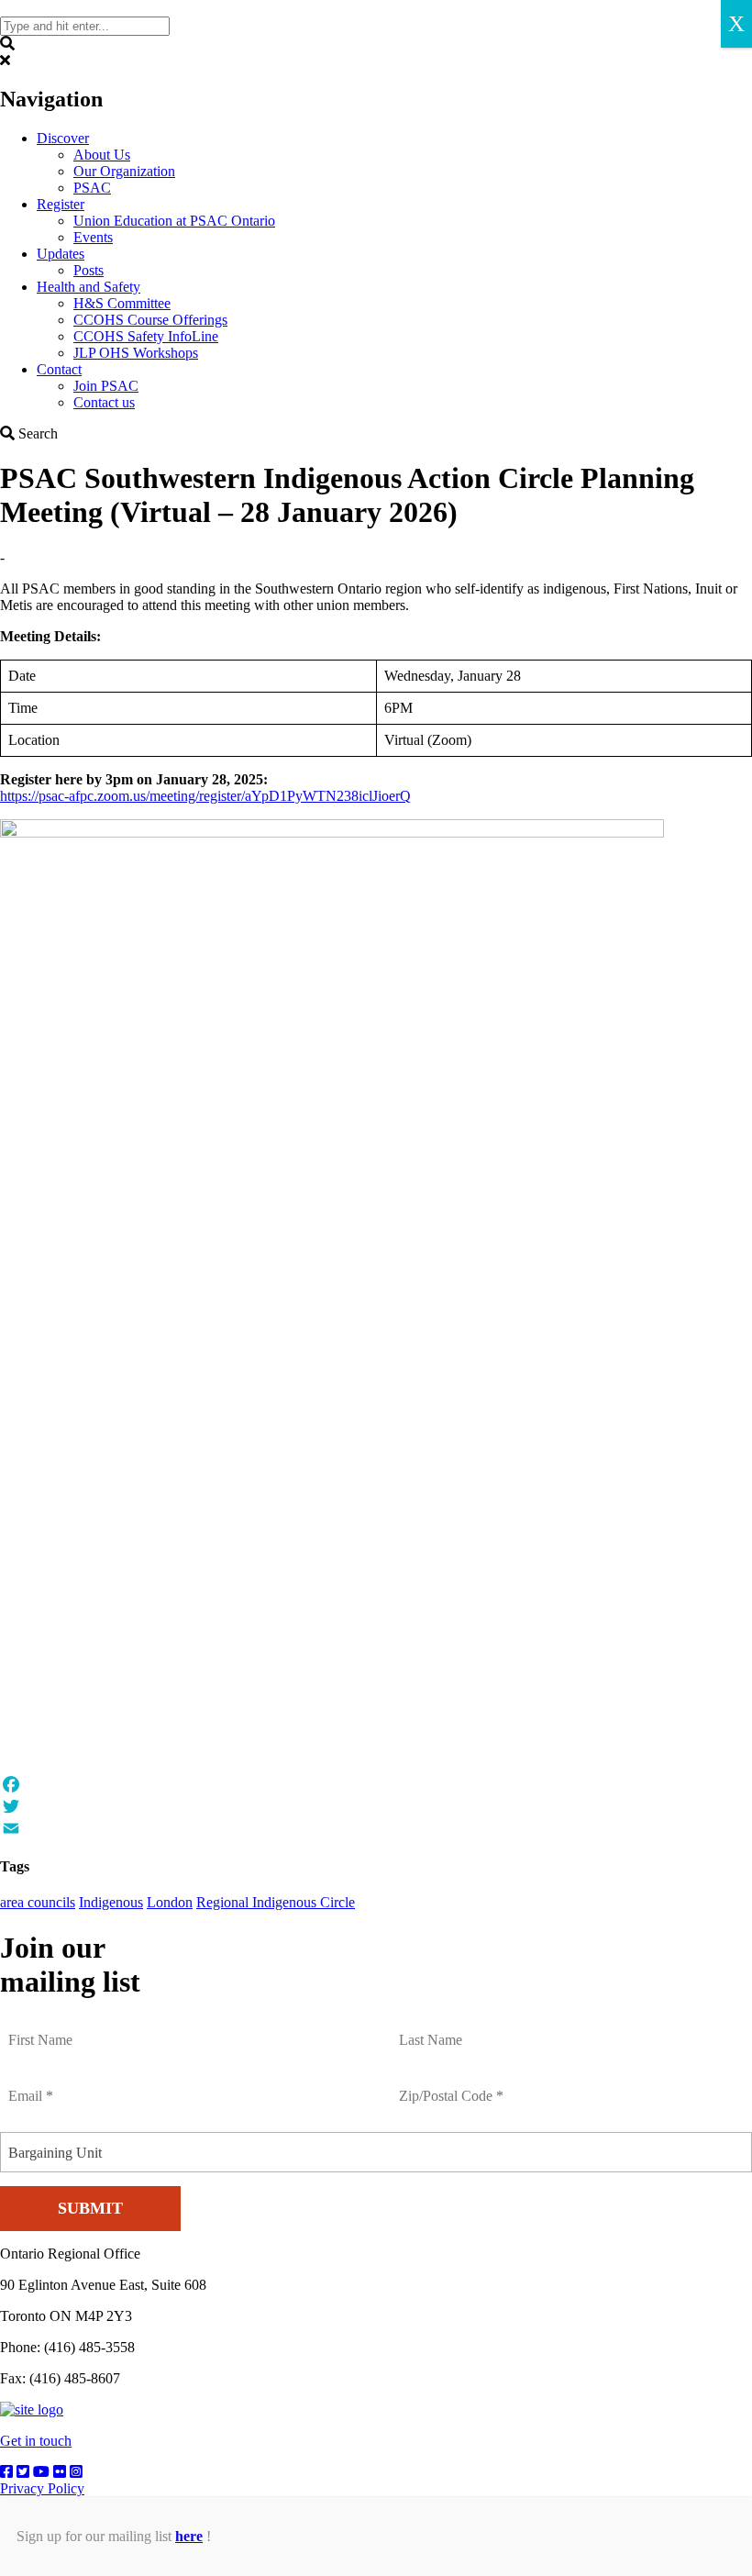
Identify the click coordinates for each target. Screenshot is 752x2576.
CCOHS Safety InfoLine (146, 336)
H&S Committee (122, 303)
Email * (33, 2085)
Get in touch (36, 2441)
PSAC (92, 188)
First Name (44, 2029)
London (170, 1902)
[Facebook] (376, 1784)
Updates (61, 254)
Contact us (104, 402)
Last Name (433, 2029)
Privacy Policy (42, 2488)
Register (61, 204)
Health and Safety (88, 287)
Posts (88, 270)
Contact (59, 369)
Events (93, 237)
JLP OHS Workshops (136, 353)
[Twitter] (376, 1806)
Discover (63, 138)
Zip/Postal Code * (453, 2085)
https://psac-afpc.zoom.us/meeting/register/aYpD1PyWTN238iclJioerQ (205, 796)
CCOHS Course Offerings (150, 320)
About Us (102, 155)
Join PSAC (106, 386)
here (189, 2536)
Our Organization (124, 171)
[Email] (376, 1828)
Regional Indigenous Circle (276, 1902)
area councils (38, 1902)
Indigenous (111, 1902)
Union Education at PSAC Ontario (174, 221)
